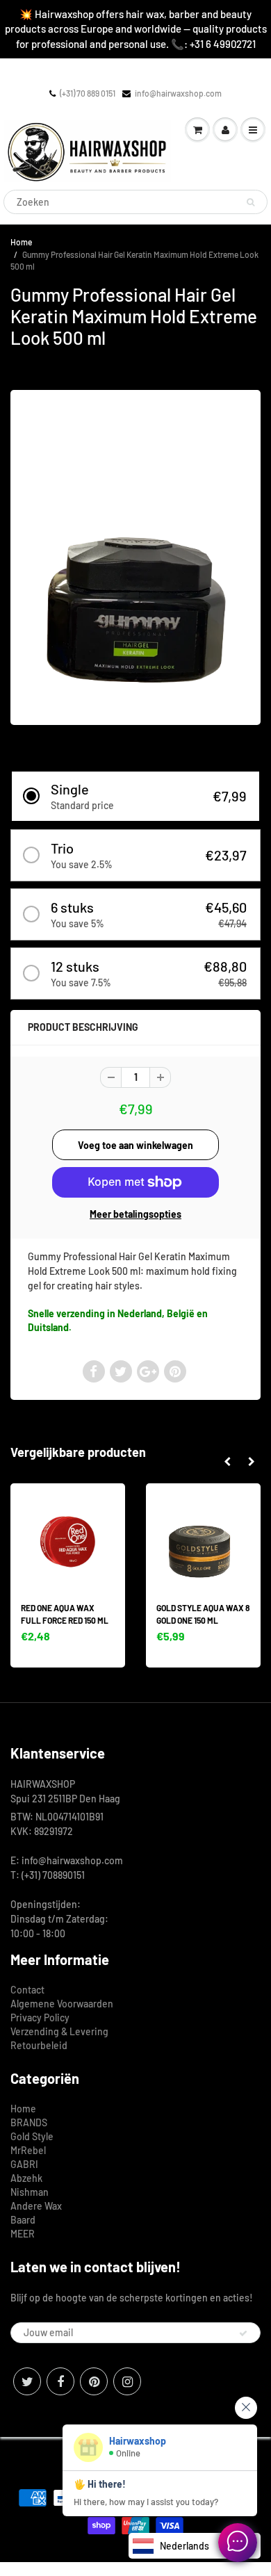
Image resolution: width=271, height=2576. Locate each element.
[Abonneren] (243, 2333)
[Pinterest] (94, 2381)
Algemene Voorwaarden (62, 2004)
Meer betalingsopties (135, 1214)
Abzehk (26, 2178)
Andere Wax (36, 2206)
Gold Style (32, 2136)
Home (21, 242)
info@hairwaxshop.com (178, 93)
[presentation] (227, 1462)
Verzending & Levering (59, 2031)
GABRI (24, 2164)
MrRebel (28, 2150)
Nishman (30, 2192)
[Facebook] (60, 2381)
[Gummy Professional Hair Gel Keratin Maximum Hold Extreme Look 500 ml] (135, 556)
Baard (23, 2220)
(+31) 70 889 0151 (88, 93)
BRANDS (29, 2122)
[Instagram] (127, 2381)
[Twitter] (27, 2381)
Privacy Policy (40, 2017)
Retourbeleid (39, 2045)
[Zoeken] (251, 202)
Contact (27, 1990)
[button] (135, 796)
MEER (23, 2234)
